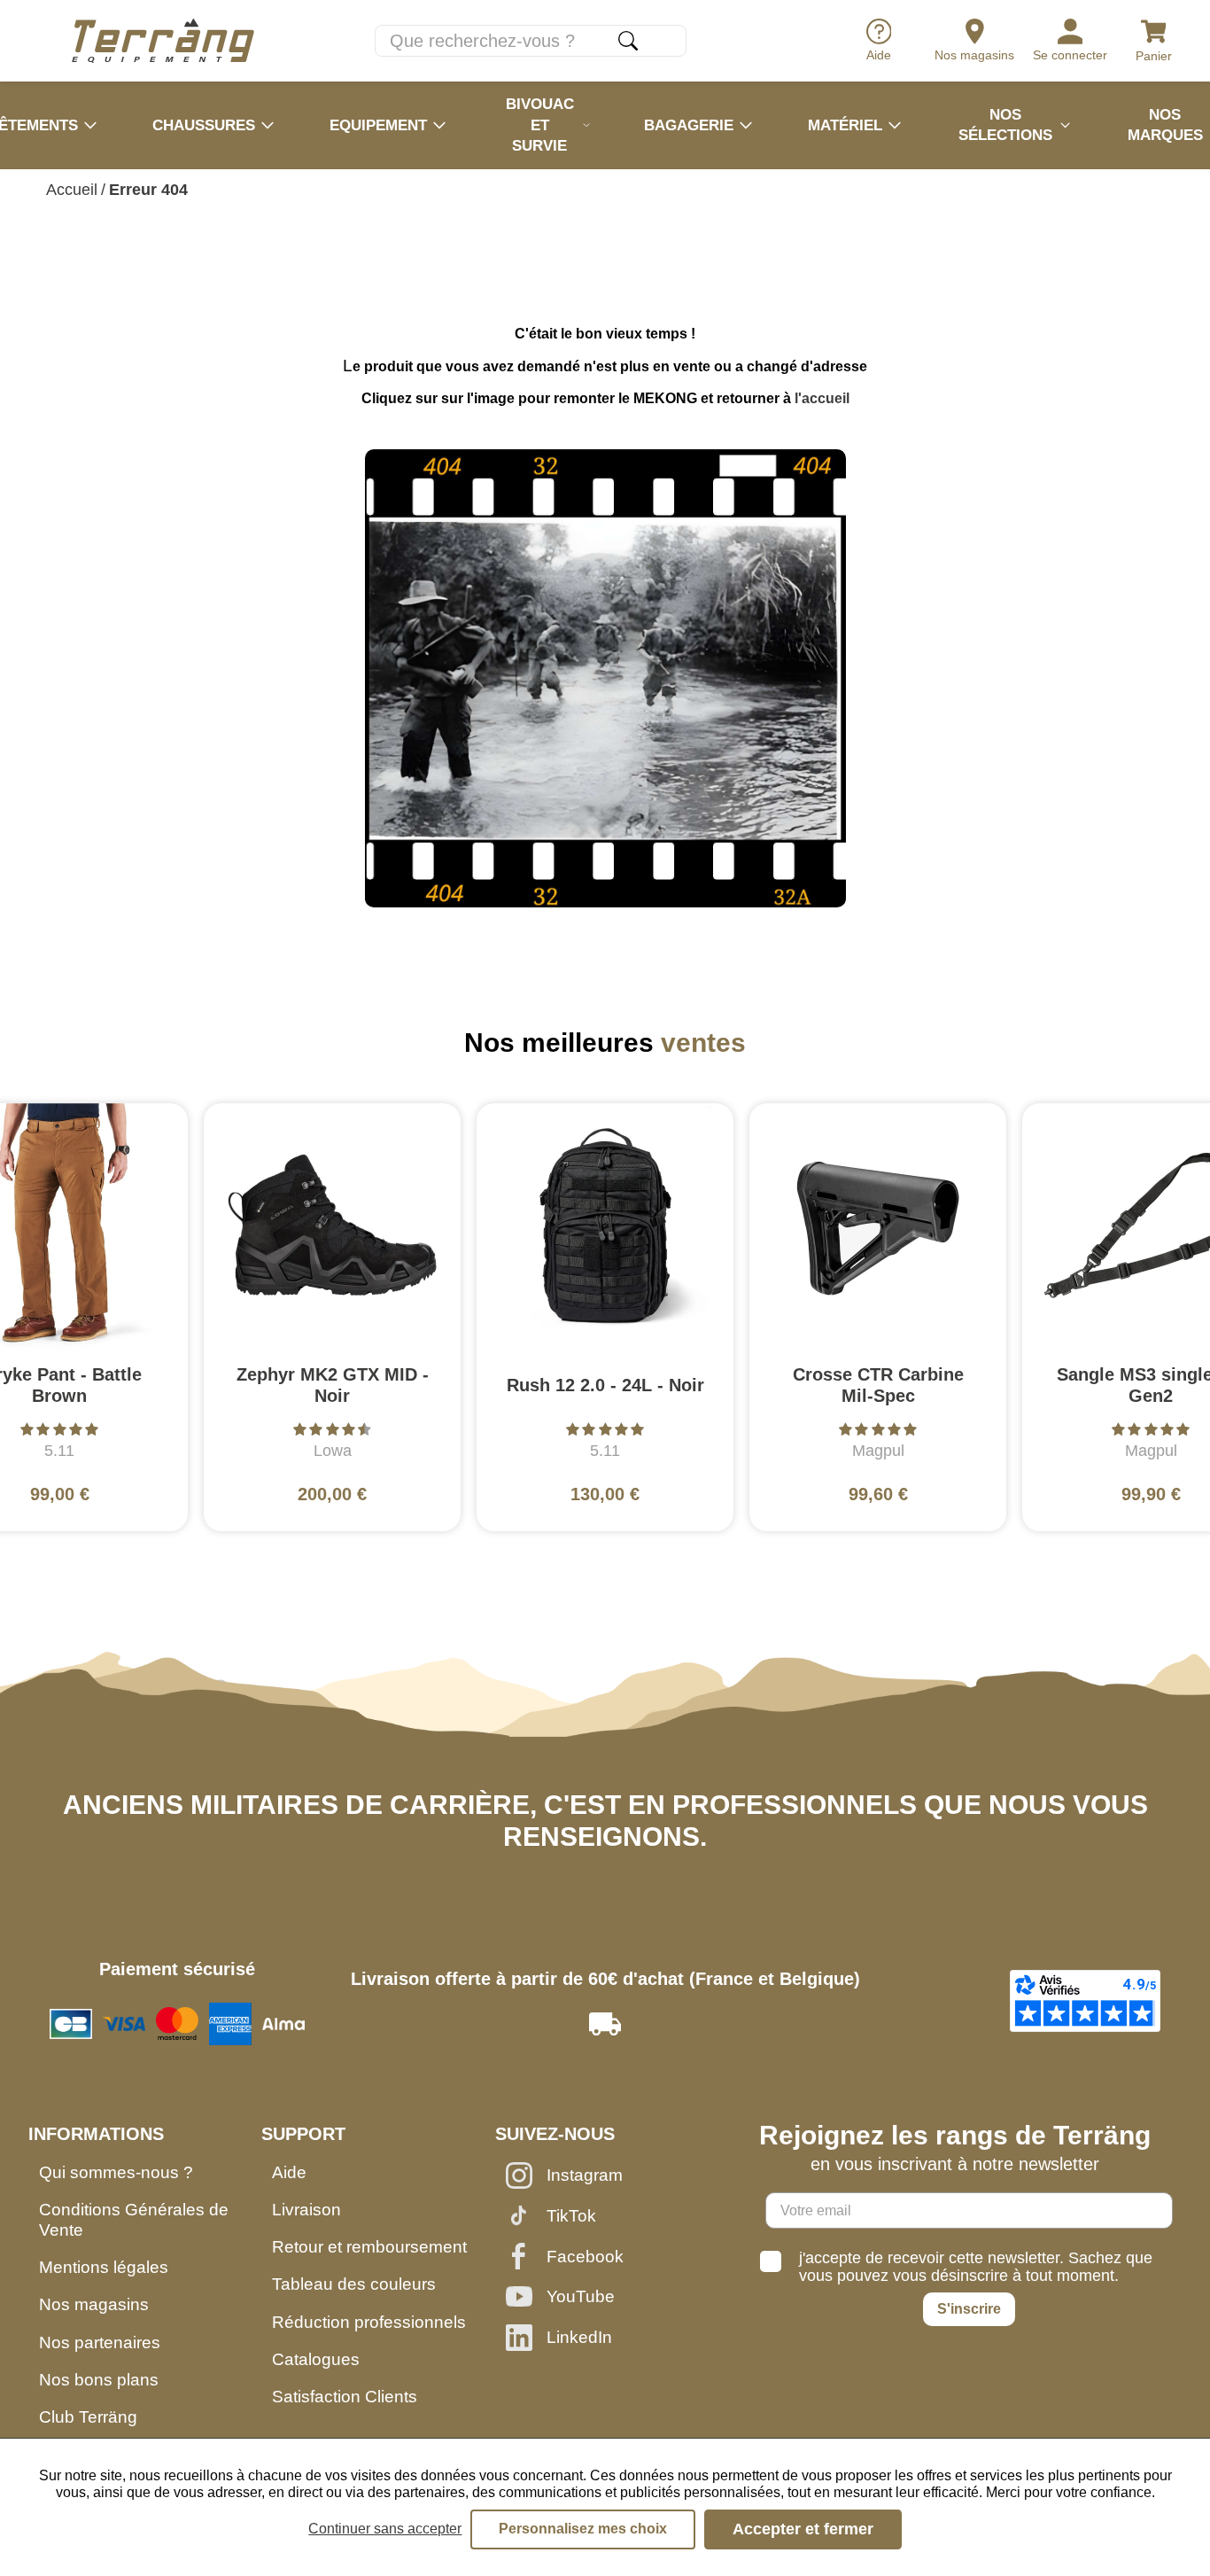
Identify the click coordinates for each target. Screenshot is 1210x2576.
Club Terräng (88, 2417)
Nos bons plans (99, 2380)
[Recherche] (628, 41)
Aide (289, 2172)
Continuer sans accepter (385, 2529)
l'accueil (822, 398)
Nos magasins (94, 2304)
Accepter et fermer (803, 2529)
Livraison (306, 2210)
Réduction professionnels (369, 2322)
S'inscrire (969, 2309)
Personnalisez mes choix (583, 2529)
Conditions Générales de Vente (134, 2220)
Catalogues (316, 2359)
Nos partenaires (100, 2343)
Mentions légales (104, 2267)
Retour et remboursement (369, 2247)
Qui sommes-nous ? (116, 2172)
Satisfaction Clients (345, 2397)
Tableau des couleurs (354, 2284)
